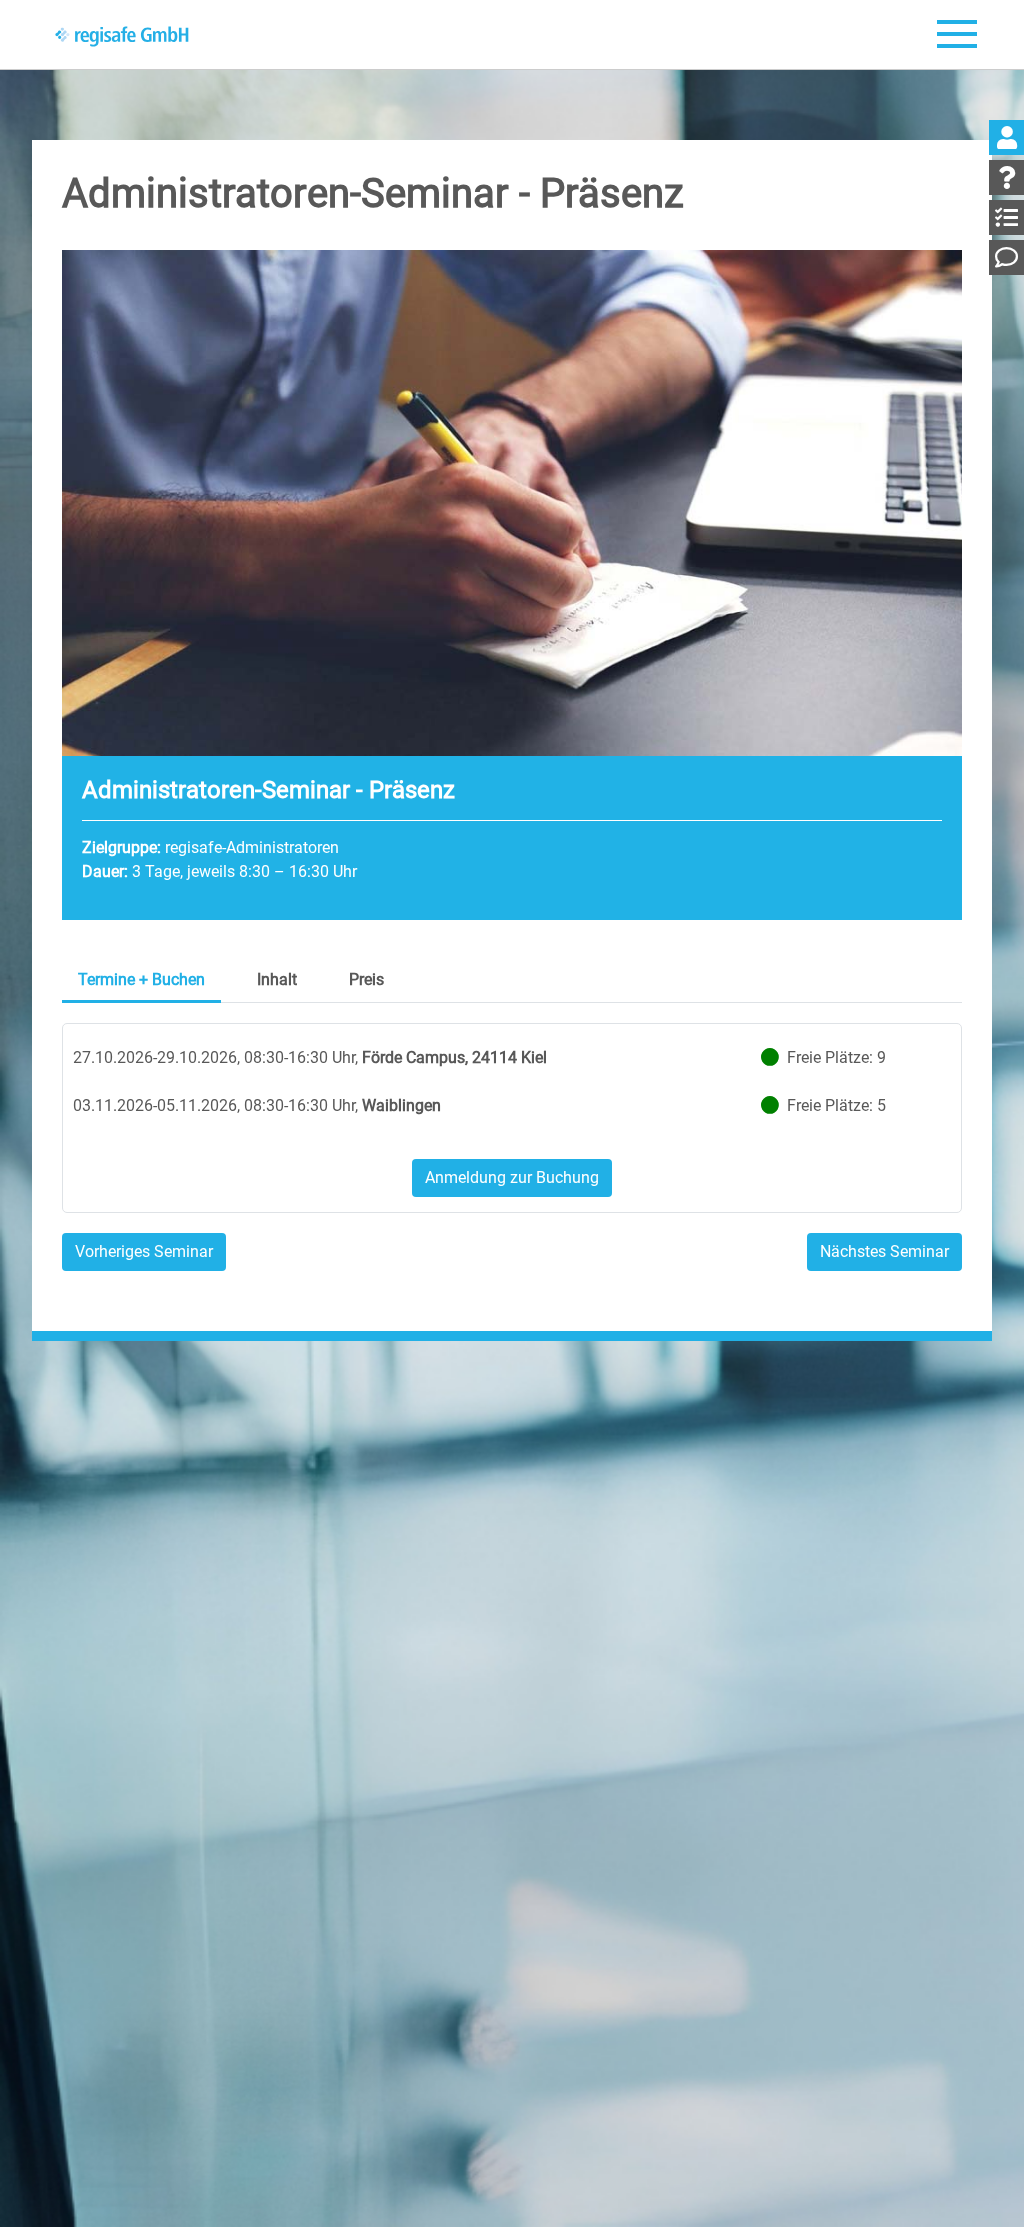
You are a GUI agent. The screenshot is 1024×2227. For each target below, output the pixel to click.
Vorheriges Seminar (144, 1251)
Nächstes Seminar (884, 1251)
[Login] (1006, 137)
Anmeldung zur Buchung (512, 1177)
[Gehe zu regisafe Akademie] (122, 35)
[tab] (141, 981)
